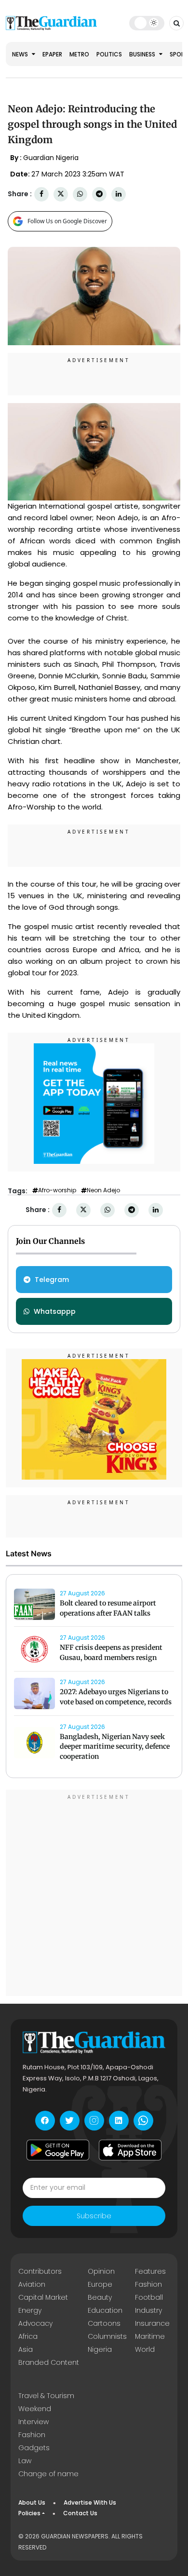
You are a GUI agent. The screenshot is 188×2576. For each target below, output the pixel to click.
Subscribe (94, 2216)
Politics (109, 54)
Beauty (100, 2297)
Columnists (107, 2336)
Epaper (52, 54)
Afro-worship (57, 1190)
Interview (34, 2422)
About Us (32, 2502)
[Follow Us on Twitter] (70, 2121)
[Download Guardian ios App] (130, 2150)
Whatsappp (55, 1311)
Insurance (152, 2323)
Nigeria (100, 2349)
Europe (100, 2284)
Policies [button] (29, 2513)
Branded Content (49, 2362)
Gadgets (34, 2448)
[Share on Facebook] (41, 194)
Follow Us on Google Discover (67, 221)
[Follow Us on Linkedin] (119, 2121)
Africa (28, 2336)
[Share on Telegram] (99, 194)
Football (149, 2297)
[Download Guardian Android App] (58, 2150)
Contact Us (80, 2513)
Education (105, 2310)
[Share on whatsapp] (80, 194)
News (21, 54)
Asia (26, 2349)
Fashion (148, 2284)
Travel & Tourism (46, 2396)
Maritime (150, 2336)
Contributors (40, 2271)
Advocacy (35, 2323)
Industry (148, 2310)
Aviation (32, 2284)
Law (25, 2461)
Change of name (48, 2474)
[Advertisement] (94, 1894)
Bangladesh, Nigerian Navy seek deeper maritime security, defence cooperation (115, 1747)
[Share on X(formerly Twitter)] (61, 194)
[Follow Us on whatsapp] (143, 2121)
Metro (79, 54)
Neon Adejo (103, 1190)
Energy (30, 2310)
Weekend (35, 2409)
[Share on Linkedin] (119, 194)
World (145, 2349)
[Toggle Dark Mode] (147, 23)
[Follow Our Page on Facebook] (45, 2121)
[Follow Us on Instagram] (94, 2121)
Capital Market (43, 2297)
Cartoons (104, 2323)
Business (143, 54)
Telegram (52, 1280)
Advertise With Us (90, 2502)
